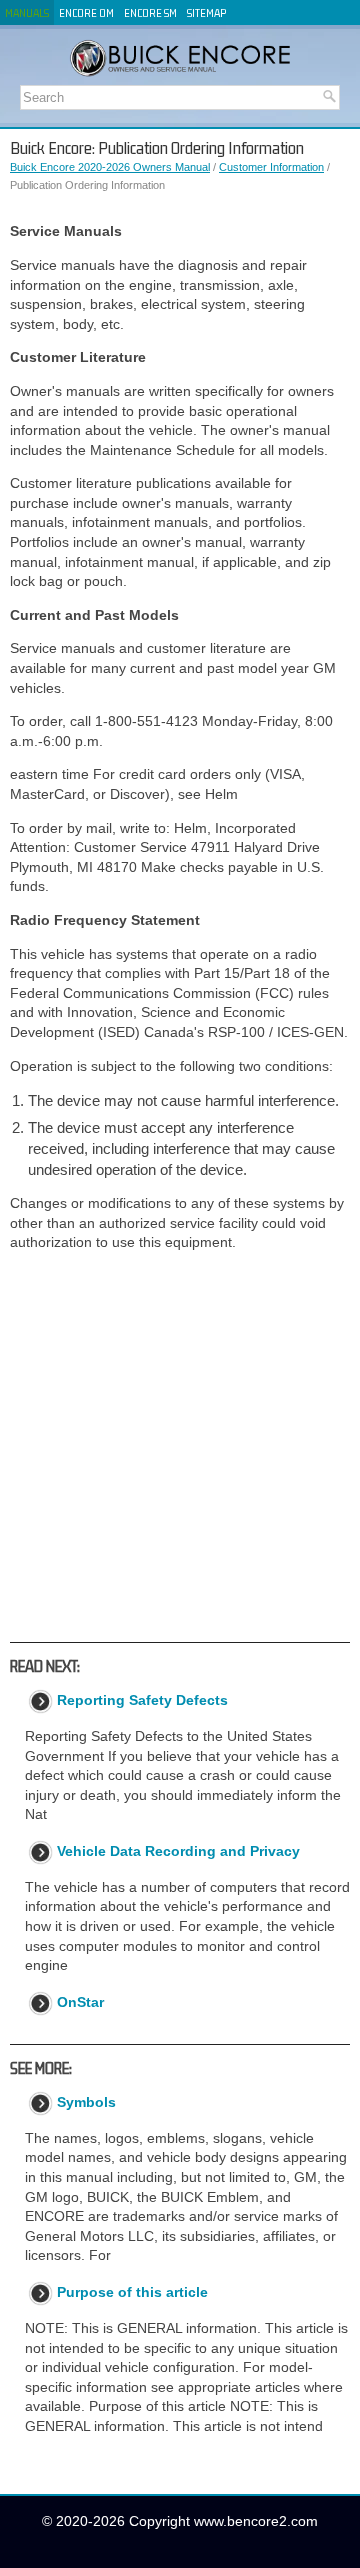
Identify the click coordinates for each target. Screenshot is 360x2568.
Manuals (27, 12)
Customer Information (271, 167)
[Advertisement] (180, 1447)
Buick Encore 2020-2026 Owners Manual (110, 167)
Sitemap (206, 12)
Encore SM (150, 12)
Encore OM (86, 12)
